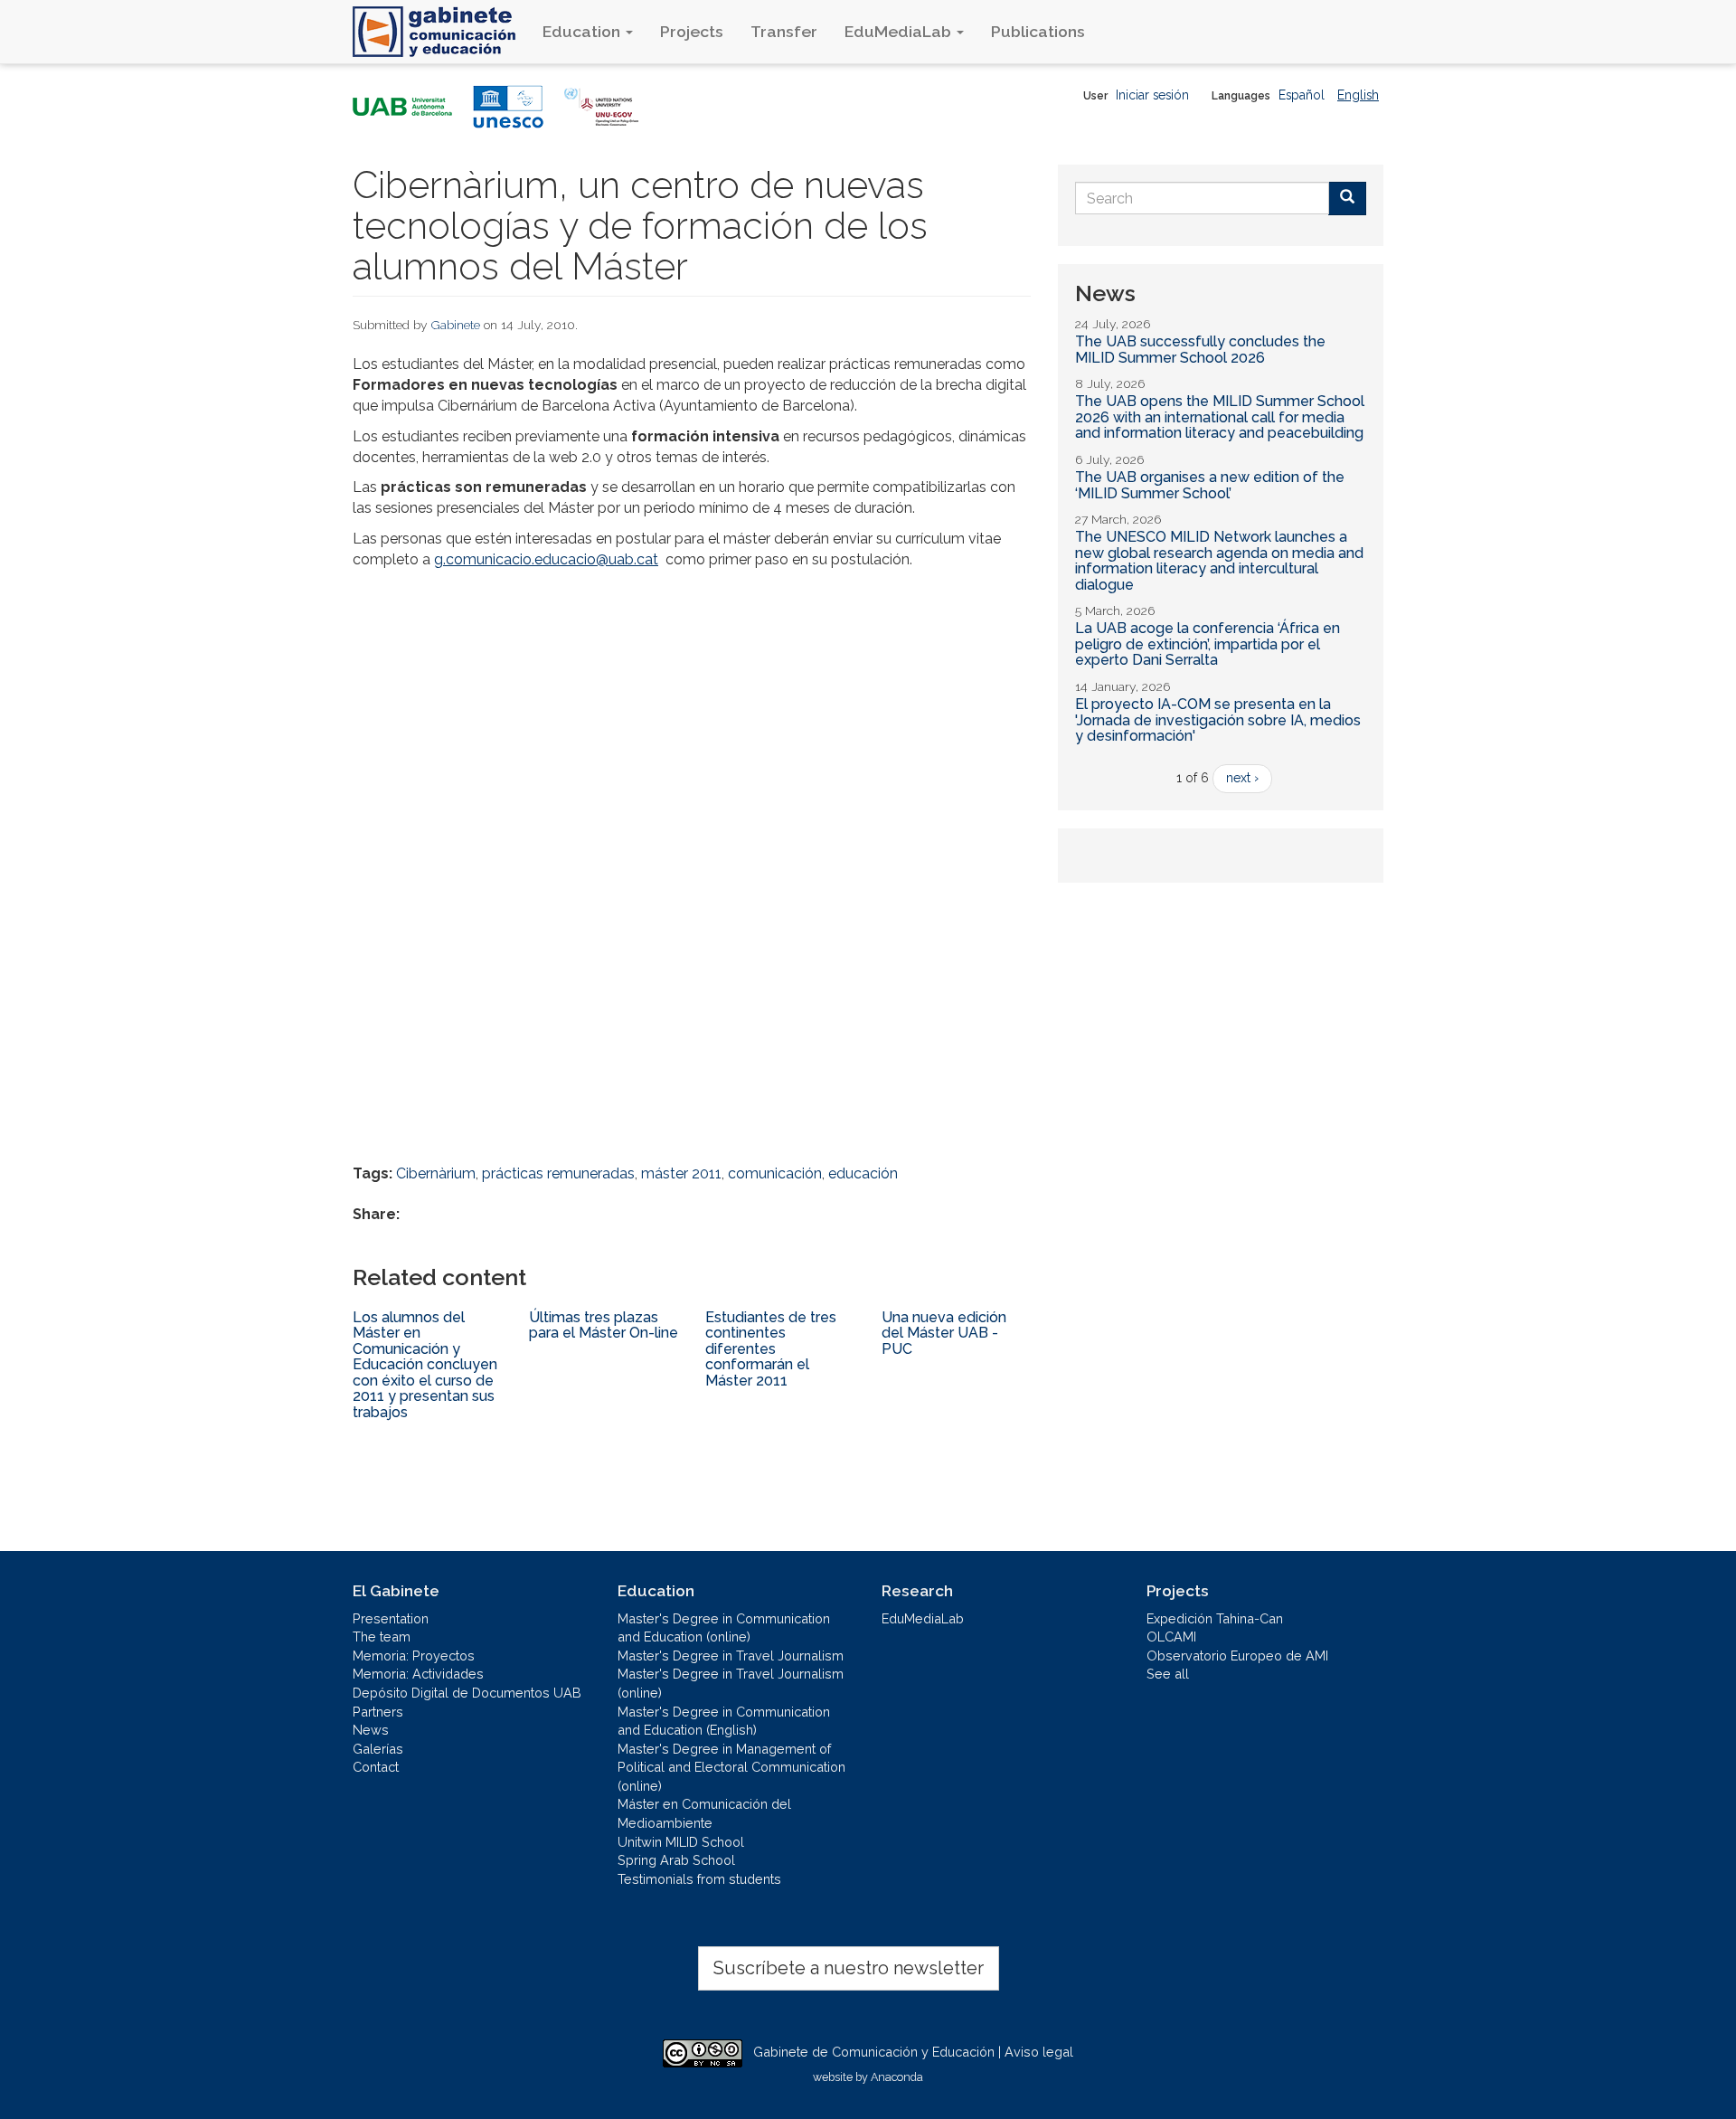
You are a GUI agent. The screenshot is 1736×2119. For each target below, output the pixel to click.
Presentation (391, 1618)
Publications (1038, 31)
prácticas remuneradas (558, 1173)
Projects (692, 31)
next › (1242, 778)
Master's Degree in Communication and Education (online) (724, 1628)
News (371, 1730)
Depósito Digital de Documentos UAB (467, 1693)
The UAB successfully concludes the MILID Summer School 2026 (1200, 350)
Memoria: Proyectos (414, 1655)
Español (1302, 95)
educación (863, 1173)
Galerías (378, 1749)
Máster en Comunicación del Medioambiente (704, 1813)
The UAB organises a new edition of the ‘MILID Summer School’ (1210, 485)
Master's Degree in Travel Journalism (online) (731, 1683)
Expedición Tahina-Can (1215, 1618)
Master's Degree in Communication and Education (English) (724, 1721)
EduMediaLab (900, 31)
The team (382, 1637)
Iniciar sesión (1152, 95)
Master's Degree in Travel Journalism (731, 1655)
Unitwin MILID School (681, 1842)
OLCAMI (1171, 1637)
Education (583, 31)
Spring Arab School (676, 1860)
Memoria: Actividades (418, 1674)
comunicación (775, 1173)
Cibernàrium (436, 1173)
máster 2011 (681, 1173)
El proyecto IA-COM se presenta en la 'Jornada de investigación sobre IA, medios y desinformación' (1218, 720)
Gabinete (456, 325)
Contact (376, 1767)
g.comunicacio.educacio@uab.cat (546, 559)
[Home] (441, 32)
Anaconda (897, 2077)
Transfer (784, 31)
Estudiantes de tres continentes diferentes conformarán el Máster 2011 (771, 1349)
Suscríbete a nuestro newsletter (849, 1968)
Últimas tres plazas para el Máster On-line (604, 1325)
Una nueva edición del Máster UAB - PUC (944, 1333)
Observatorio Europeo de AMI (1237, 1655)
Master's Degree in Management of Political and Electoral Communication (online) (731, 1767)
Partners (378, 1712)
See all (1168, 1674)
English (1358, 95)
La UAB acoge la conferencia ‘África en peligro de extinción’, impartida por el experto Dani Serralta (1208, 644)
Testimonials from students (699, 1879)
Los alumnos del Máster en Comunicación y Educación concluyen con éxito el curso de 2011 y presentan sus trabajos (425, 1365)
